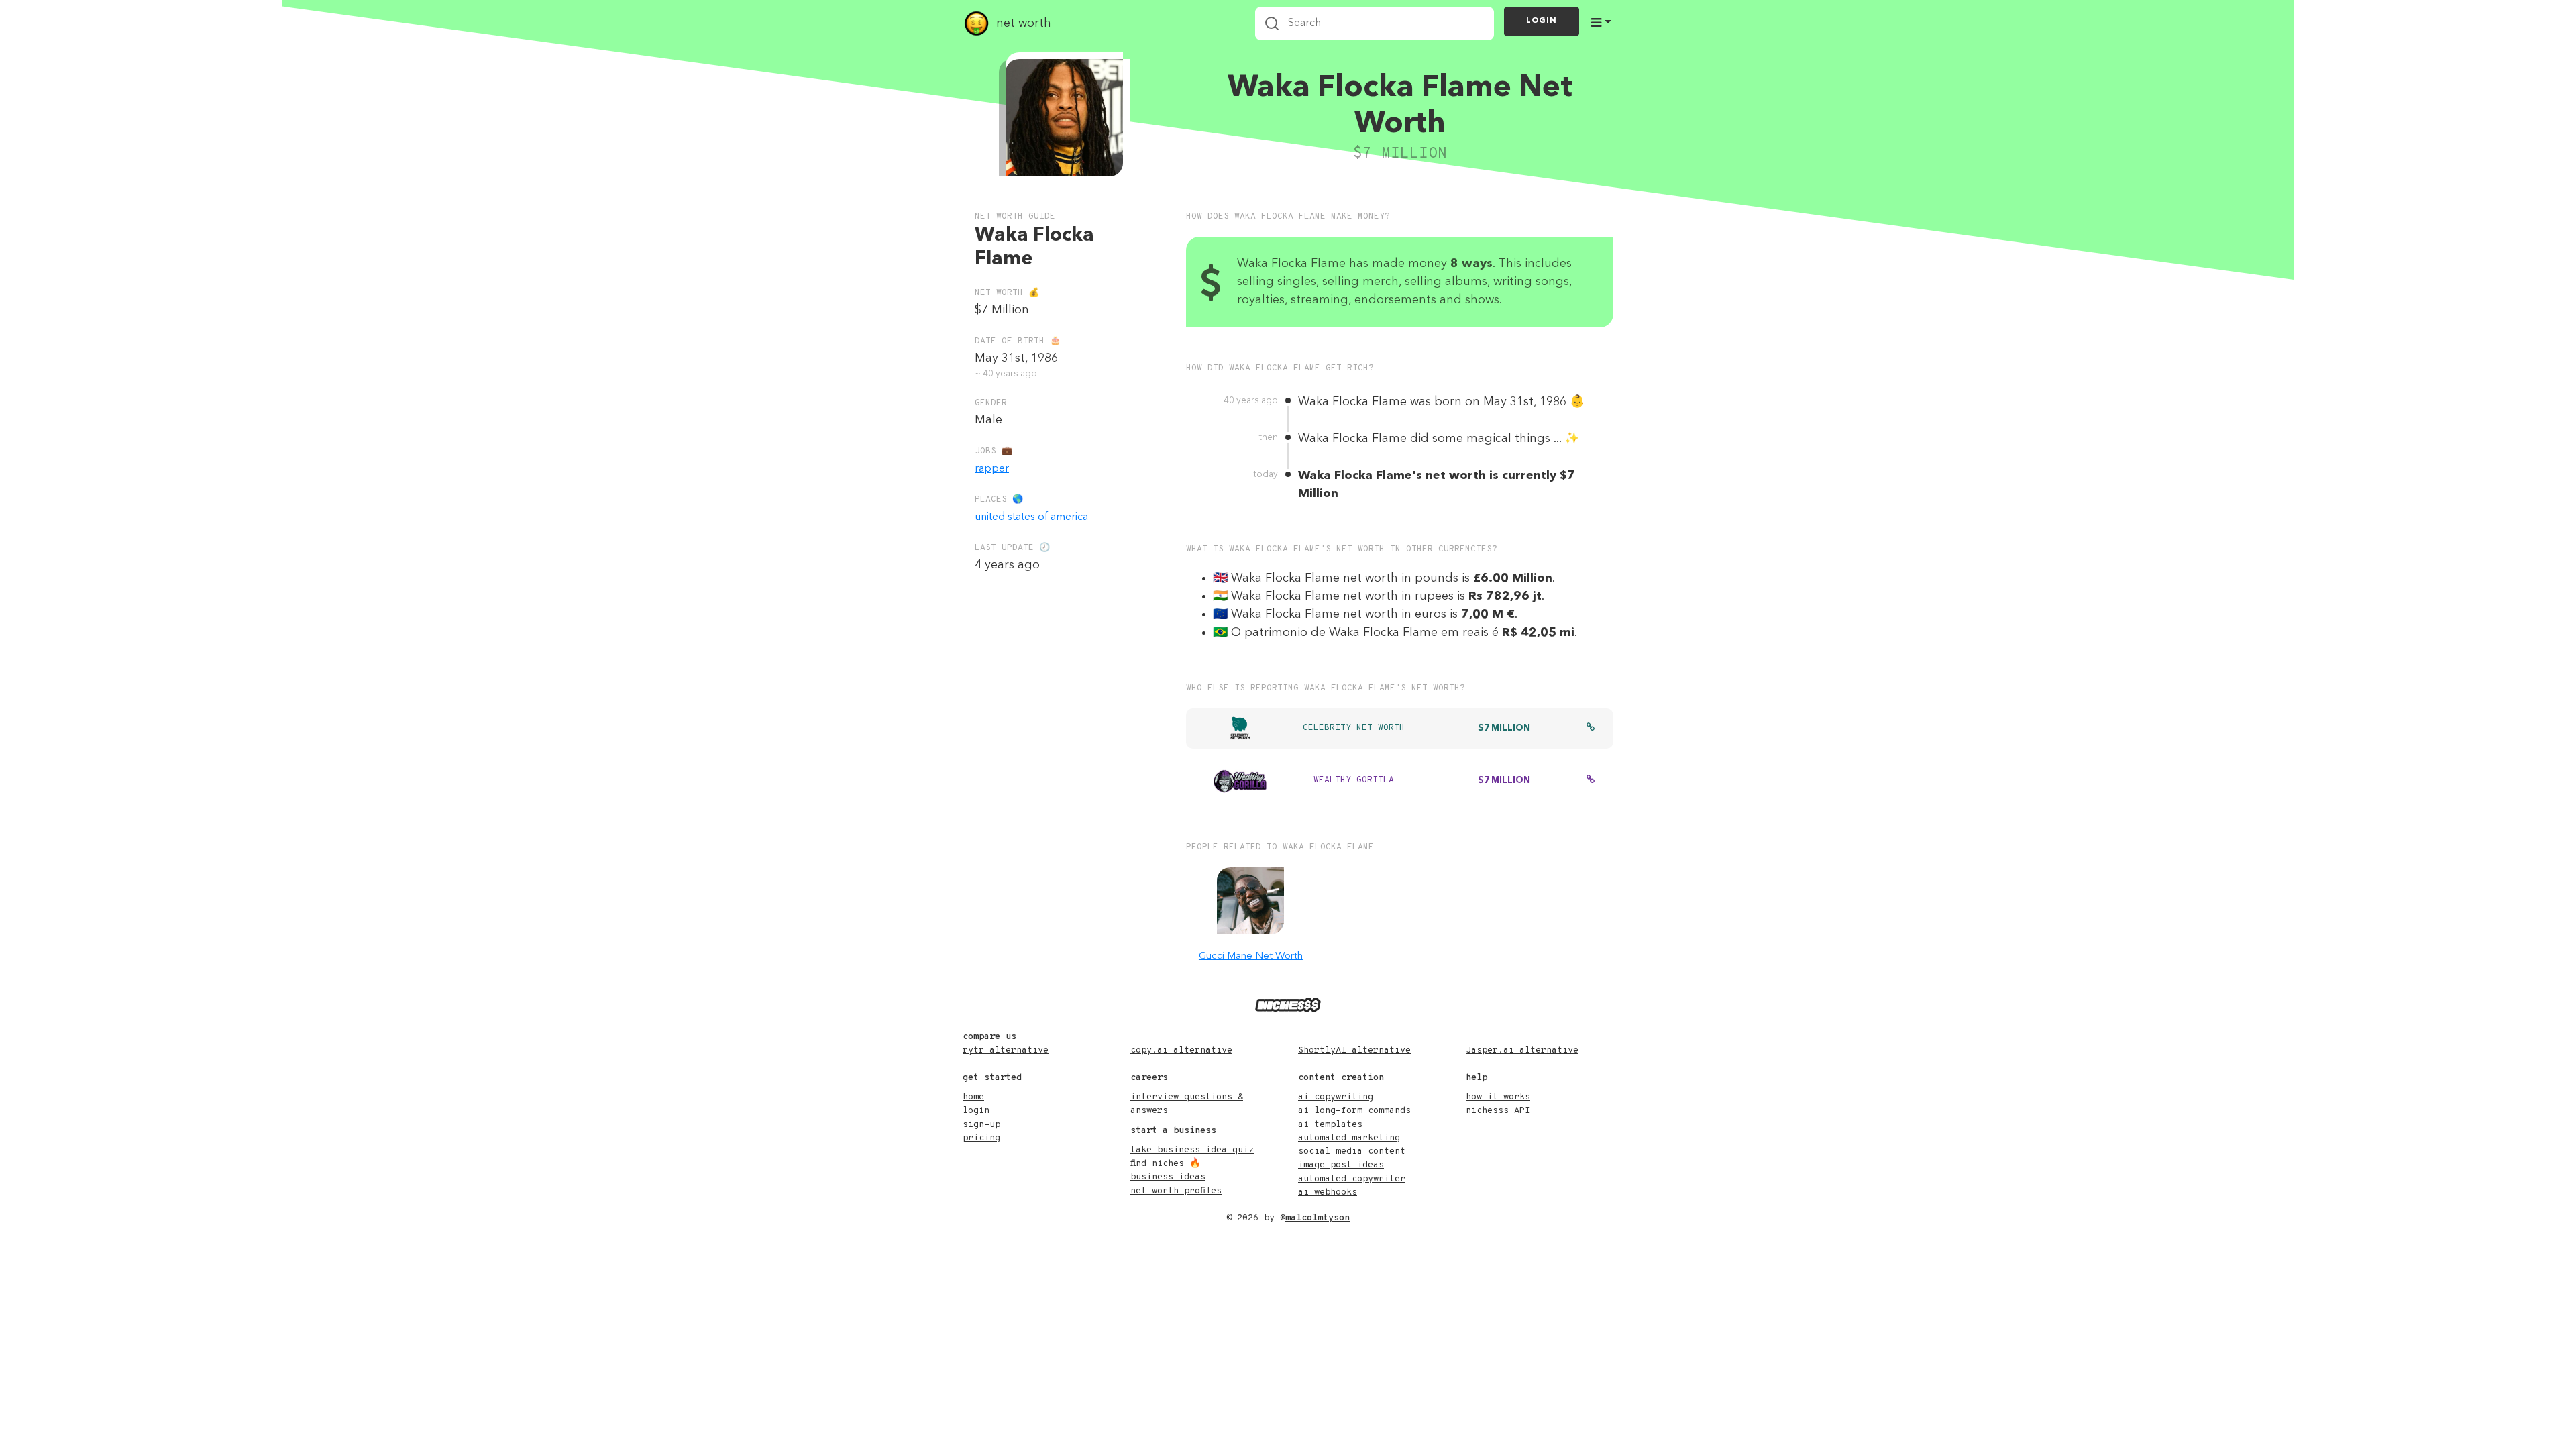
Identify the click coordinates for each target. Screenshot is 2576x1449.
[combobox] (1375, 23)
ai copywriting (1336, 1097)
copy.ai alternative (1181, 1050)
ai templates (1330, 1125)
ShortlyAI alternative (1354, 1050)
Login (1542, 21)
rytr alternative (1006, 1050)
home (973, 1097)
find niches (1157, 1164)
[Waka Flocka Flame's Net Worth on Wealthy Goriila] (1591, 781)
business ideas (1168, 1177)
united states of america (1031, 517)
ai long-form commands (1354, 1111)
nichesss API (1498, 1111)
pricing (981, 1138)
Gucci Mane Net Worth (1251, 956)
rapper (992, 469)
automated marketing (1349, 1138)
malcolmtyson (1318, 1218)
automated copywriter (1352, 1179)
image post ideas (1341, 1165)
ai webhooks (1328, 1192)
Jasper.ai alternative (1522, 1050)
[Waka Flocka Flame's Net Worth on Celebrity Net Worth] (1591, 729)
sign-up (981, 1125)
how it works (1498, 1097)
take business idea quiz (1192, 1150)
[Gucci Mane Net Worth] (1250, 901)
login (976, 1111)
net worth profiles (1176, 1191)
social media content (1352, 1151)
